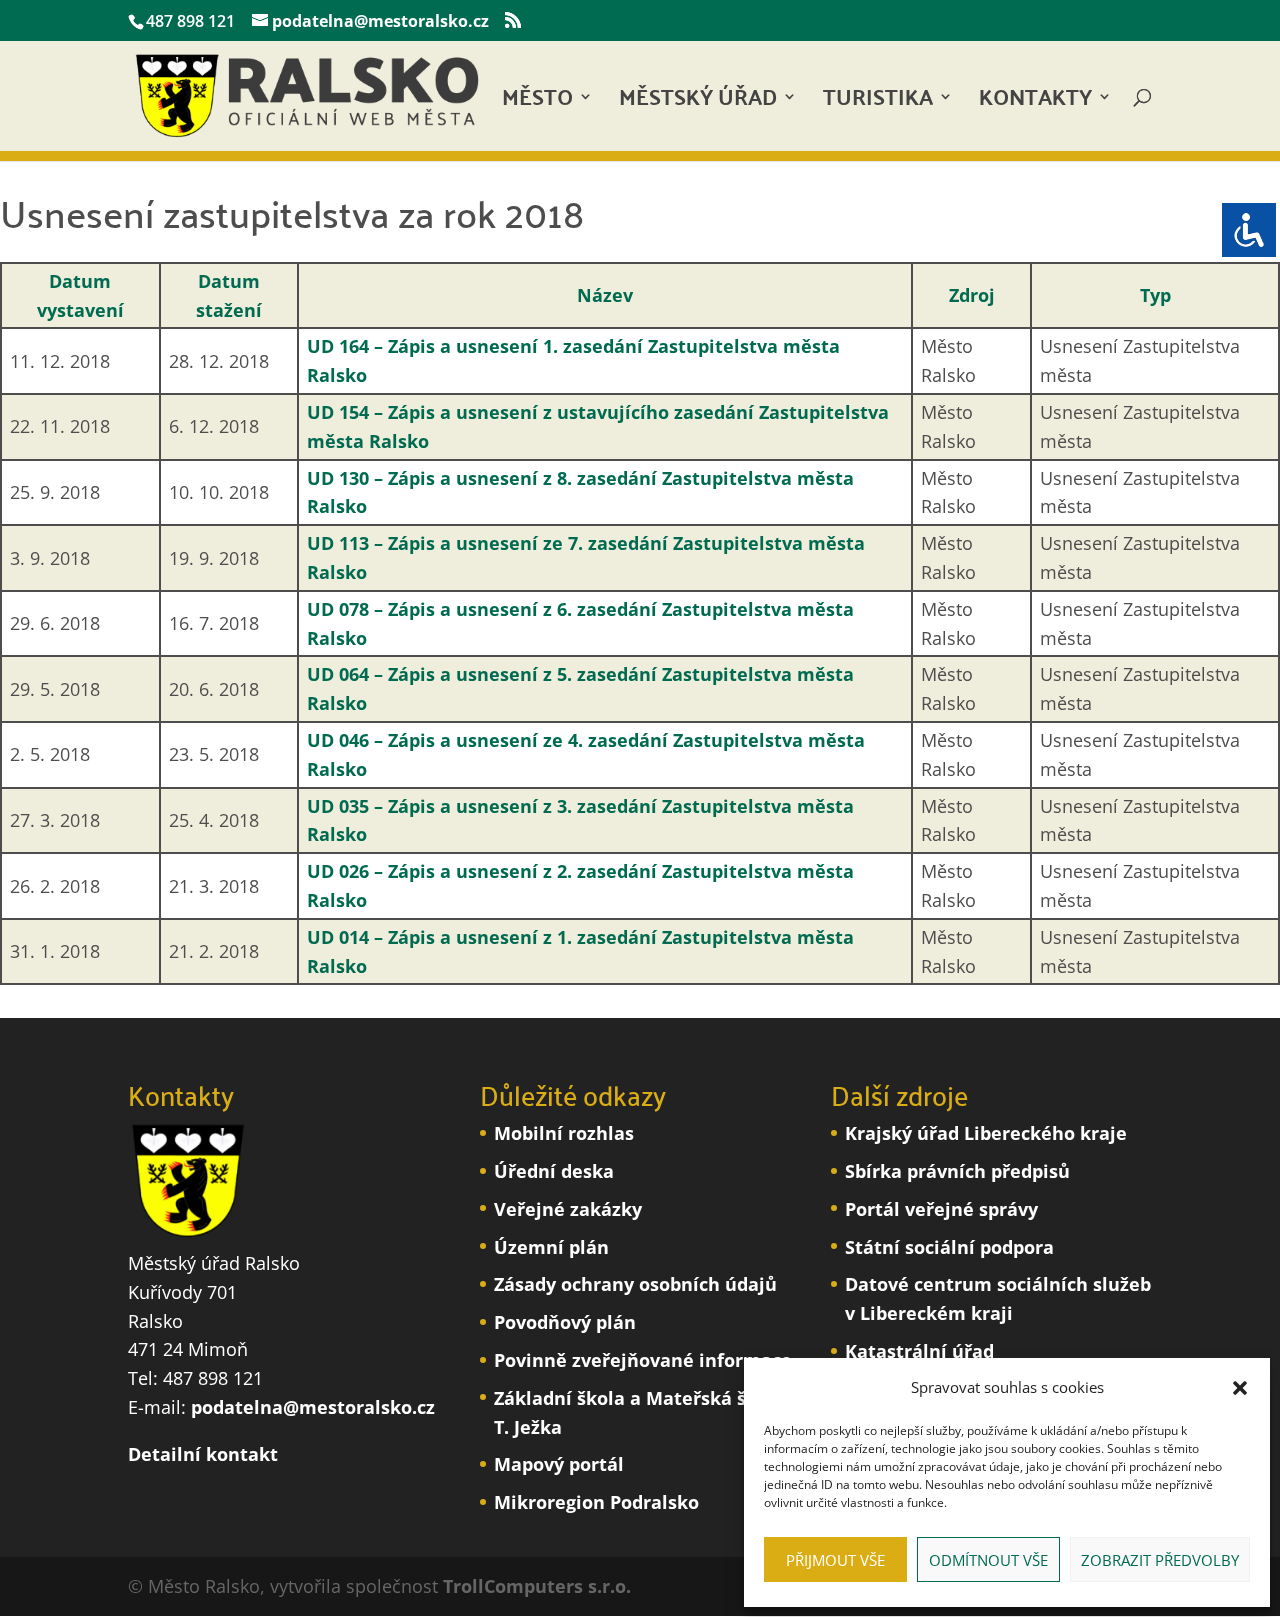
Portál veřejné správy (941, 1209)
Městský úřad (698, 102)
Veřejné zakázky (568, 1209)
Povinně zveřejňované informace (643, 1360)
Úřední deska (554, 1171)
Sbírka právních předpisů (957, 1171)
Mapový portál (559, 1464)
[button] (1240, 1388)
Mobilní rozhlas (564, 1133)
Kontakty (1035, 102)
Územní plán (551, 1247)
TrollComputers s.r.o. (537, 1586)
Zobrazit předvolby (1160, 1560)
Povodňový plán (565, 1322)
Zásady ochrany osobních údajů (635, 1284)
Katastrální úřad (919, 1351)
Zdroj (972, 295)
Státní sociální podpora (949, 1247)
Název (605, 295)
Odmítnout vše (988, 1560)
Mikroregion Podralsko (596, 1502)
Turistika (878, 102)
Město (537, 102)
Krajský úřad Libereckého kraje (986, 1133)
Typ (1155, 295)
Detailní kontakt (203, 1454)
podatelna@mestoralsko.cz (313, 1407)
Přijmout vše (835, 1560)
